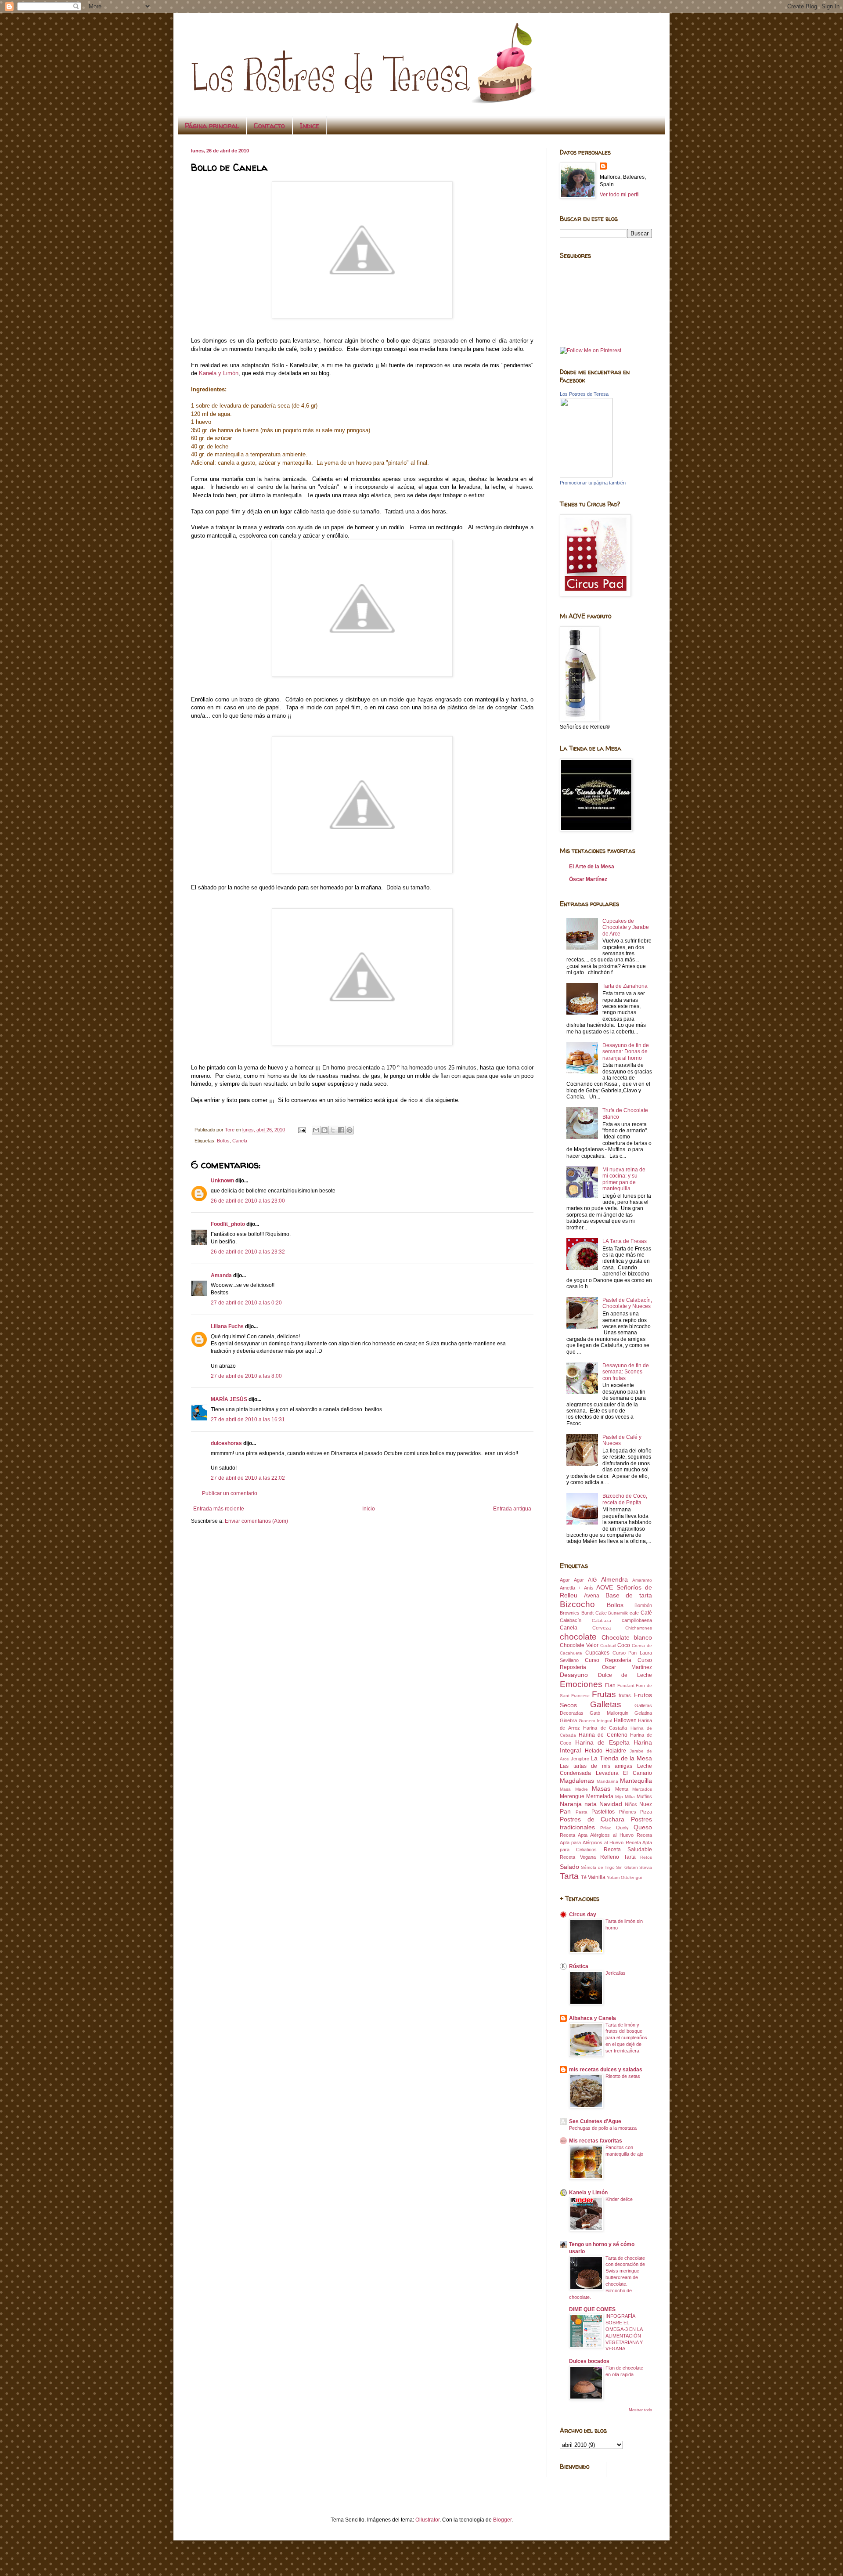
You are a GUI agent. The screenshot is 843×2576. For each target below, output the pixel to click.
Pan (565, 1811)
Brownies (570, 1613)
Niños (631, 1804)
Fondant (626, 1685)
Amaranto (642, 1580)
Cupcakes (597, 1653)
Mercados (642, 1789)
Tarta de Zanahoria (625, 986)
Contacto (269, 126)
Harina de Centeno (603, 1735)
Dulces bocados (589, 2361)
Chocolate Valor (579, 1645)
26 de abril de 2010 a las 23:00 (248, 1201)
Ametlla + (570, 1588)
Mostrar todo (640, 2410)
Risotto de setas (623, 2076)
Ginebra (568, 1720)
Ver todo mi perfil (620, 195)
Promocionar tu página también (593, 483)
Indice (310, 126)
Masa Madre (574, 1789)
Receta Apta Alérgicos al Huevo (597, 1835)
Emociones (581, 1684)
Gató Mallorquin (609, 1713)
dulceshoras (226, 1443)
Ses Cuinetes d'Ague (595, 2121)
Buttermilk (618, 1613)
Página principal (212, 126)
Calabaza (602, 1620)
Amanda (221, 1275)
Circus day (583, 1915)
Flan (610, 1685)
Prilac (606, 1828)
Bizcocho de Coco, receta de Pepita (625, 1499)
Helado (594, 1751)
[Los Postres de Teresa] (586, 476)
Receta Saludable (628, 1850)
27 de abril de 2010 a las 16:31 (248, 1420)
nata (591, 1804)
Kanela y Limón (219, 373)
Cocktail (608, 1646)
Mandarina (607, 1781)
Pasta (582, 1812)
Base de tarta (629, 1595)
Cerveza (602, 1628)
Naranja (571, 1804)
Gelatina (643, 1713)
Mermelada (600, 1796)
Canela (240, 1141)
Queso (643, 1827)
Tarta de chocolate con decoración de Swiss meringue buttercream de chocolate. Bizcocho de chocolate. (607, 2278)
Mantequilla (636, 1781)
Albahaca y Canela (593, 2018)
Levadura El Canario (624, 1773)
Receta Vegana (578, 1857)
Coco (624, 1645)
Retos (646, 1857)
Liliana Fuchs (227, 1326)
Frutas (604, 1694)
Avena (592, 1596)
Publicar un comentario (230, 1493)
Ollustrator (427, 2520)
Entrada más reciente (219, 1509)
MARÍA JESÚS (229, 1399)
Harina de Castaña (605, 1728)
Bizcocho (577, 1604)
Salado (569, 1867)
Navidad (611, 1804)
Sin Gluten (627, 1867)
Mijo (619, 1797)
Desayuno (574, 1675)
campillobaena (637, 1620)
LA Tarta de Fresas (625, 1241)
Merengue (572, 1796)
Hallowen (625, 1720)
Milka (630, 1797)
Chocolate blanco (627, 1637)
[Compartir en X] (333, 1130)
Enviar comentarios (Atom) (256, 1521)
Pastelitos (603, 1812)
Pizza (646, 1812)
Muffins (644, 1796)
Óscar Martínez (588, 879)
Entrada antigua (512, 1509)
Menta (622, 1789)
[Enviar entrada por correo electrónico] (302, 1130)
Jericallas (616, 1973)
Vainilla (597, 1877)
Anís (589, 1588)
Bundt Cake (594, 1613)
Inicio (369, 1509)
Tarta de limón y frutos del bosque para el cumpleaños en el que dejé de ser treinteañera (626, 2038)
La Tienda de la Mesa (621, 1758)
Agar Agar (572, 1580)
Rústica (579, 1966)
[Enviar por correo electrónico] (316, 1130)
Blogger (502, 2520)
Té (584, 1877)
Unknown (222, 1181)
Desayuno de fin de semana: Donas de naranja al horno (626, 1052)
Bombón (643, 1605)
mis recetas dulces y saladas (606, 2070)
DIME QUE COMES (592, 2309)
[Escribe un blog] (324, 1130)
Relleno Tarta (618, 1857)
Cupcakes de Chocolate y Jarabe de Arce (626, 927)
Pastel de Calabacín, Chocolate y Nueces (627, 1303)
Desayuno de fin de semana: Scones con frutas (626, 1372)
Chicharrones (639, 1628)
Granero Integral (596, 1721)
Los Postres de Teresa (584, 394)
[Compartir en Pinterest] (349, 1130)
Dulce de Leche (625, 1675)
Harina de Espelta (602, 1742)
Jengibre (580, 1759)
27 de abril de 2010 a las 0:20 (246, 1303)
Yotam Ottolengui (624, 1877)
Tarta (569, 1876)
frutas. (625, 1695)
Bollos (223, 1141)
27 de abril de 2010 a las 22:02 (248, 1478)
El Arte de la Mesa (592, 867)
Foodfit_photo (228, 1224)
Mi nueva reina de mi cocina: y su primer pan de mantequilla (624, 1179)
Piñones (628, 1812)
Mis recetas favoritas (596, 2141)
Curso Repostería (608, 1660)
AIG (592, 1580)
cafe (634, 1613)
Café (646, 1613)
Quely (622, 1828)
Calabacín (571, 1620)
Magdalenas (577, 1781)
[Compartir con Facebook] (341, 1130)
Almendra (614, 1579)
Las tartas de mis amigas (596, 1766)
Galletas (606, 1704)
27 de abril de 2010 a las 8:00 (246, 1376)
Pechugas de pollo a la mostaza (603, 2128)
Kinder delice (619, 2199)
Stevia (646, 1867)
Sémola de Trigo (598, 1867)
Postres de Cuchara (592, 1819)
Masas (601, 1788)
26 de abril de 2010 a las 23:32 (248, 1252)
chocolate (578, 1637)
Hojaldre (616, 1751)
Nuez (646, 1804)
